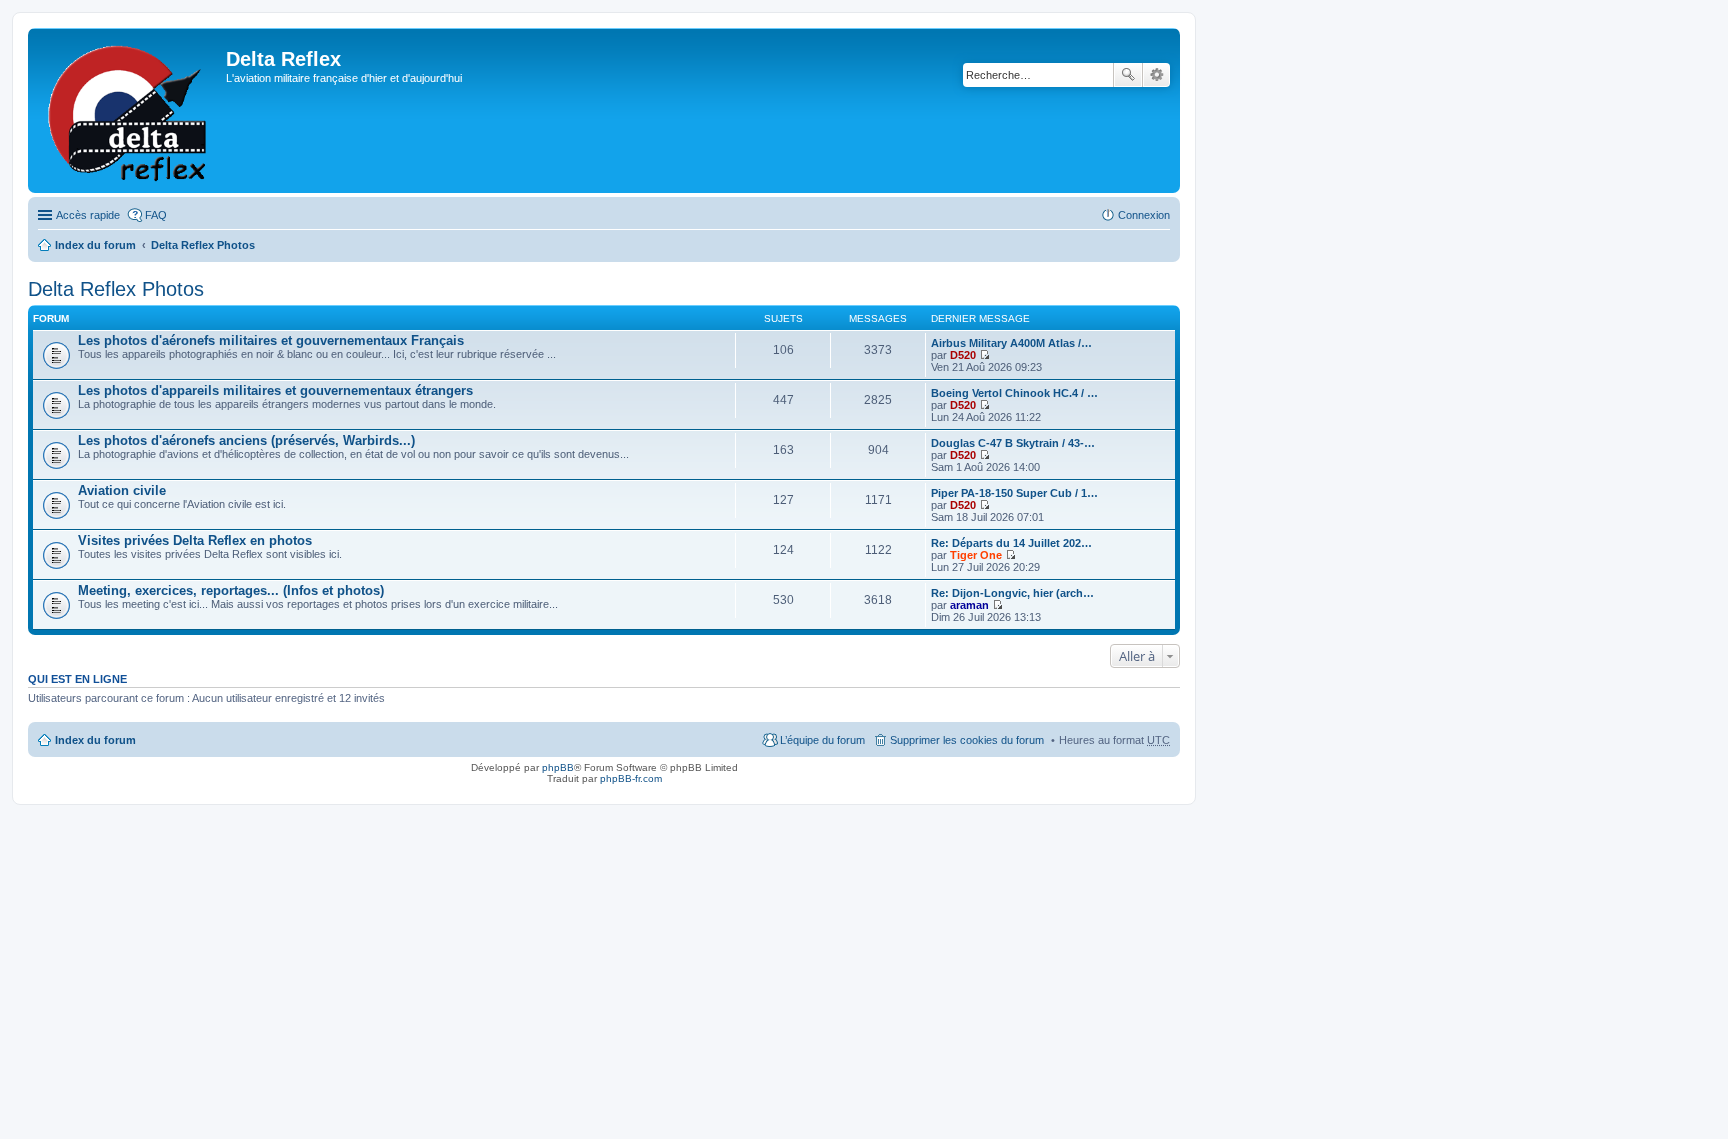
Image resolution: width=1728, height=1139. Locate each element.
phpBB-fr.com (631, 778)
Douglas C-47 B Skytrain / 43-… (1013, 443)
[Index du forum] (129, 110)
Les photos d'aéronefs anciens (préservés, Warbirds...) (246, 440)
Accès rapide (88, 215)
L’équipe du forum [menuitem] (822, 740)
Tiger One (976, 555)
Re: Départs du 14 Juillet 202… (1011, 543)
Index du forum (95, 245)
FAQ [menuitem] (156, 215)
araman (969, 605)
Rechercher (1128, 75)
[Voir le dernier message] (984, 355)
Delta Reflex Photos (203, 245)
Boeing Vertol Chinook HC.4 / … (1014, 393)
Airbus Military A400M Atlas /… (1011, 343)
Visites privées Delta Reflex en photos (195, 540)
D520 (963, 355)
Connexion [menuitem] (1144, 215)
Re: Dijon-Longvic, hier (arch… (1012, 593)
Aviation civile (122, 490)
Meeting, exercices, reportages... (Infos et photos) (231, 590)
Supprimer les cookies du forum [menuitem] (967, 740)
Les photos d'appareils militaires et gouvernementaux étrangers (275, 390)
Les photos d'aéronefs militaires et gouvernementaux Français (271, 340)
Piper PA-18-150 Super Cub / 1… (1014, 493)
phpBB (558, 767)
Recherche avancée (1156, 75)
